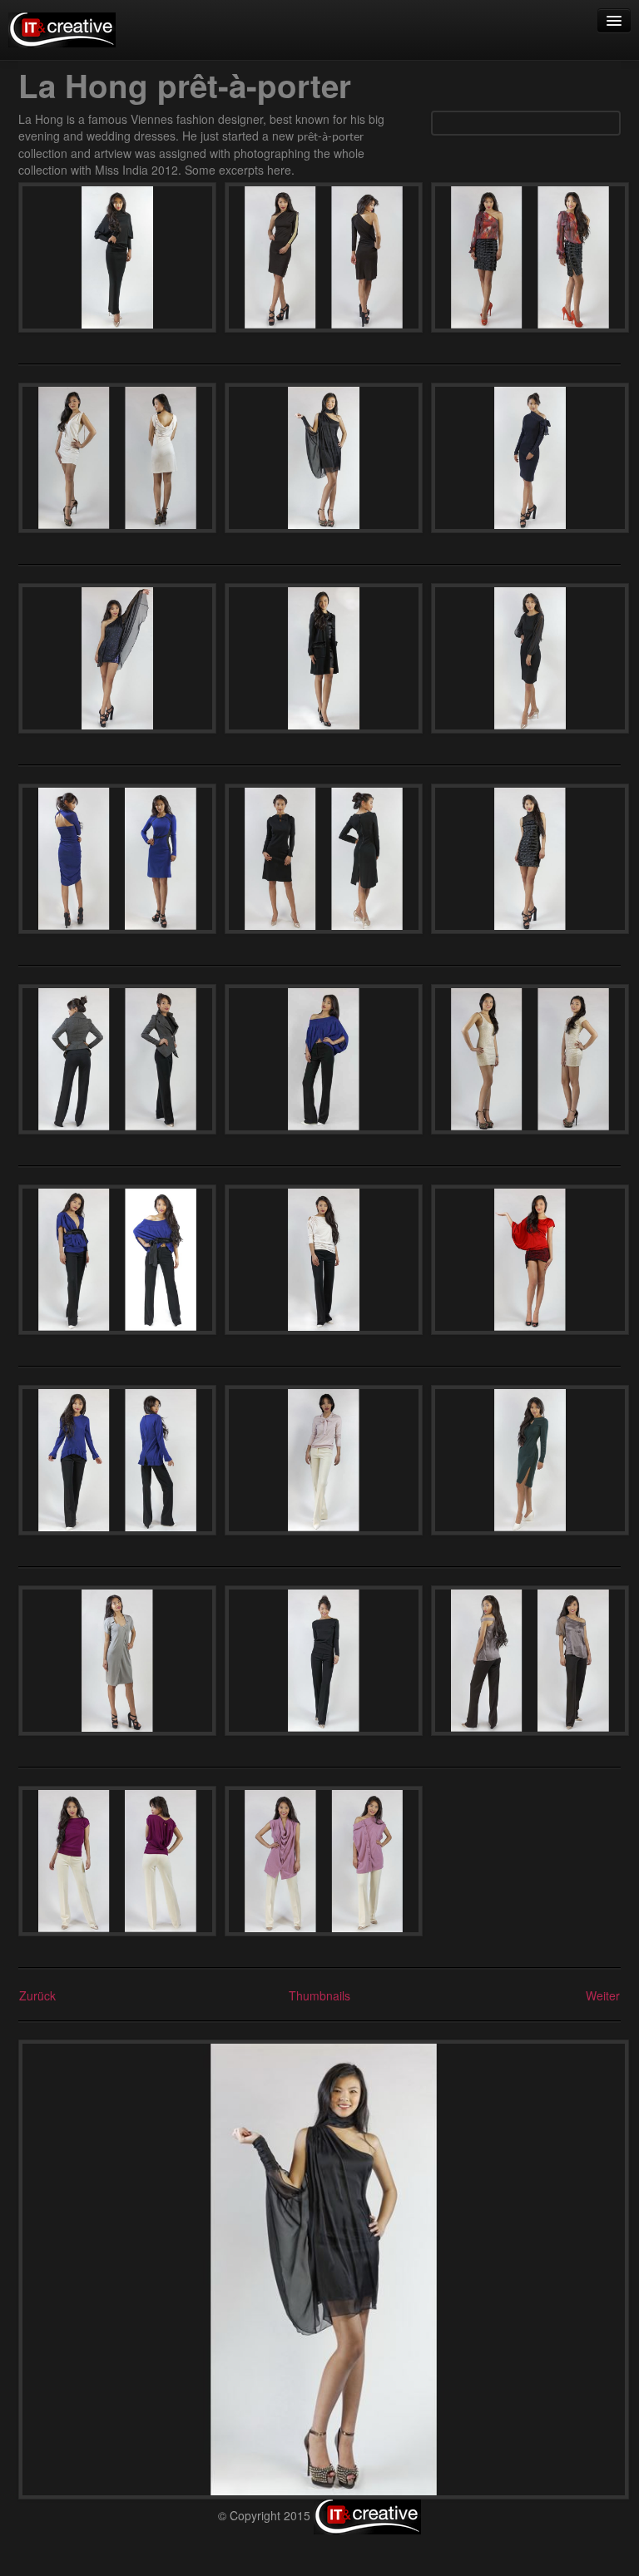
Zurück (37, 1995)
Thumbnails (319, 1995)
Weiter (603, 1995)
